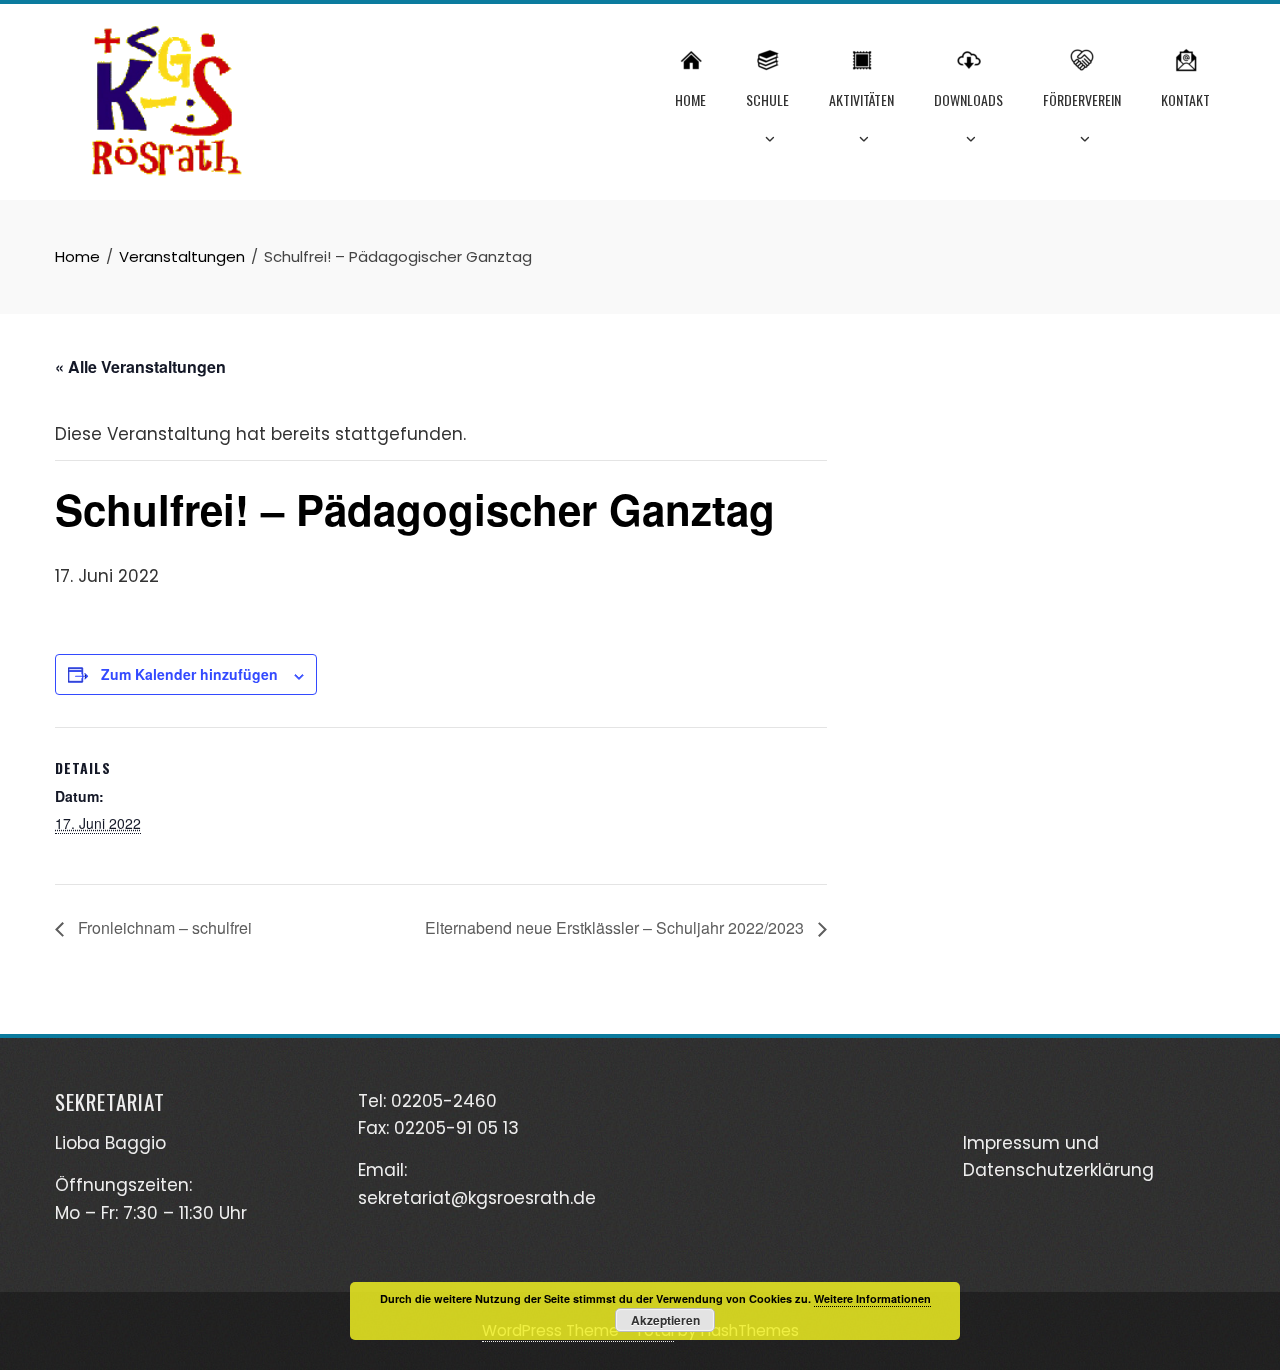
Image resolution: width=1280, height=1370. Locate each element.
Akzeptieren (665, 1320)
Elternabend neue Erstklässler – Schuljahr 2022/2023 (616, 927)
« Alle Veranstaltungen (140, 366)
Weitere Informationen (872, 1298)
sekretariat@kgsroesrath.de (477, 1198)
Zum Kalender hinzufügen (189, 674)
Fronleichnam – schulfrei (163, 927)
